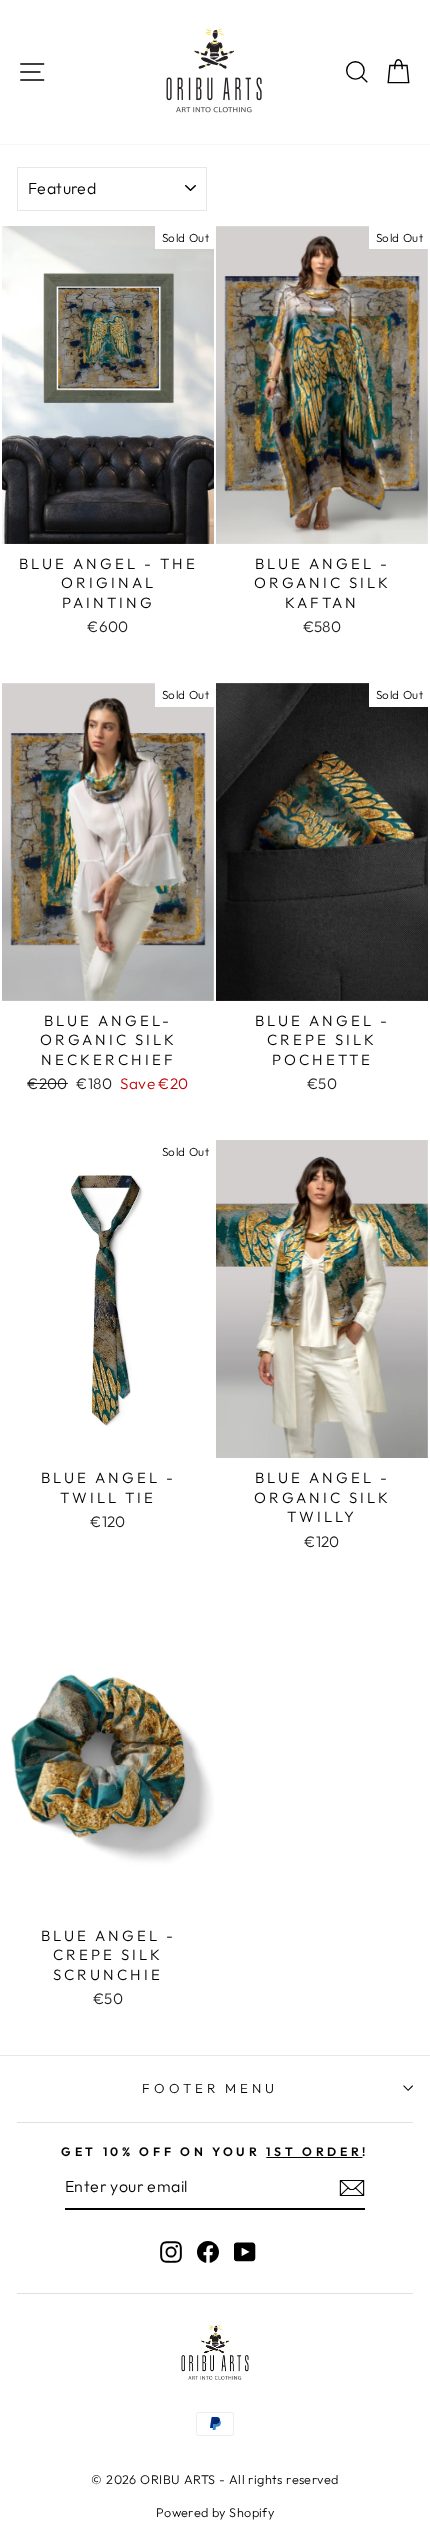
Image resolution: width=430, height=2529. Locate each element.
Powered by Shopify (215, 2512)
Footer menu (210, 2088)
